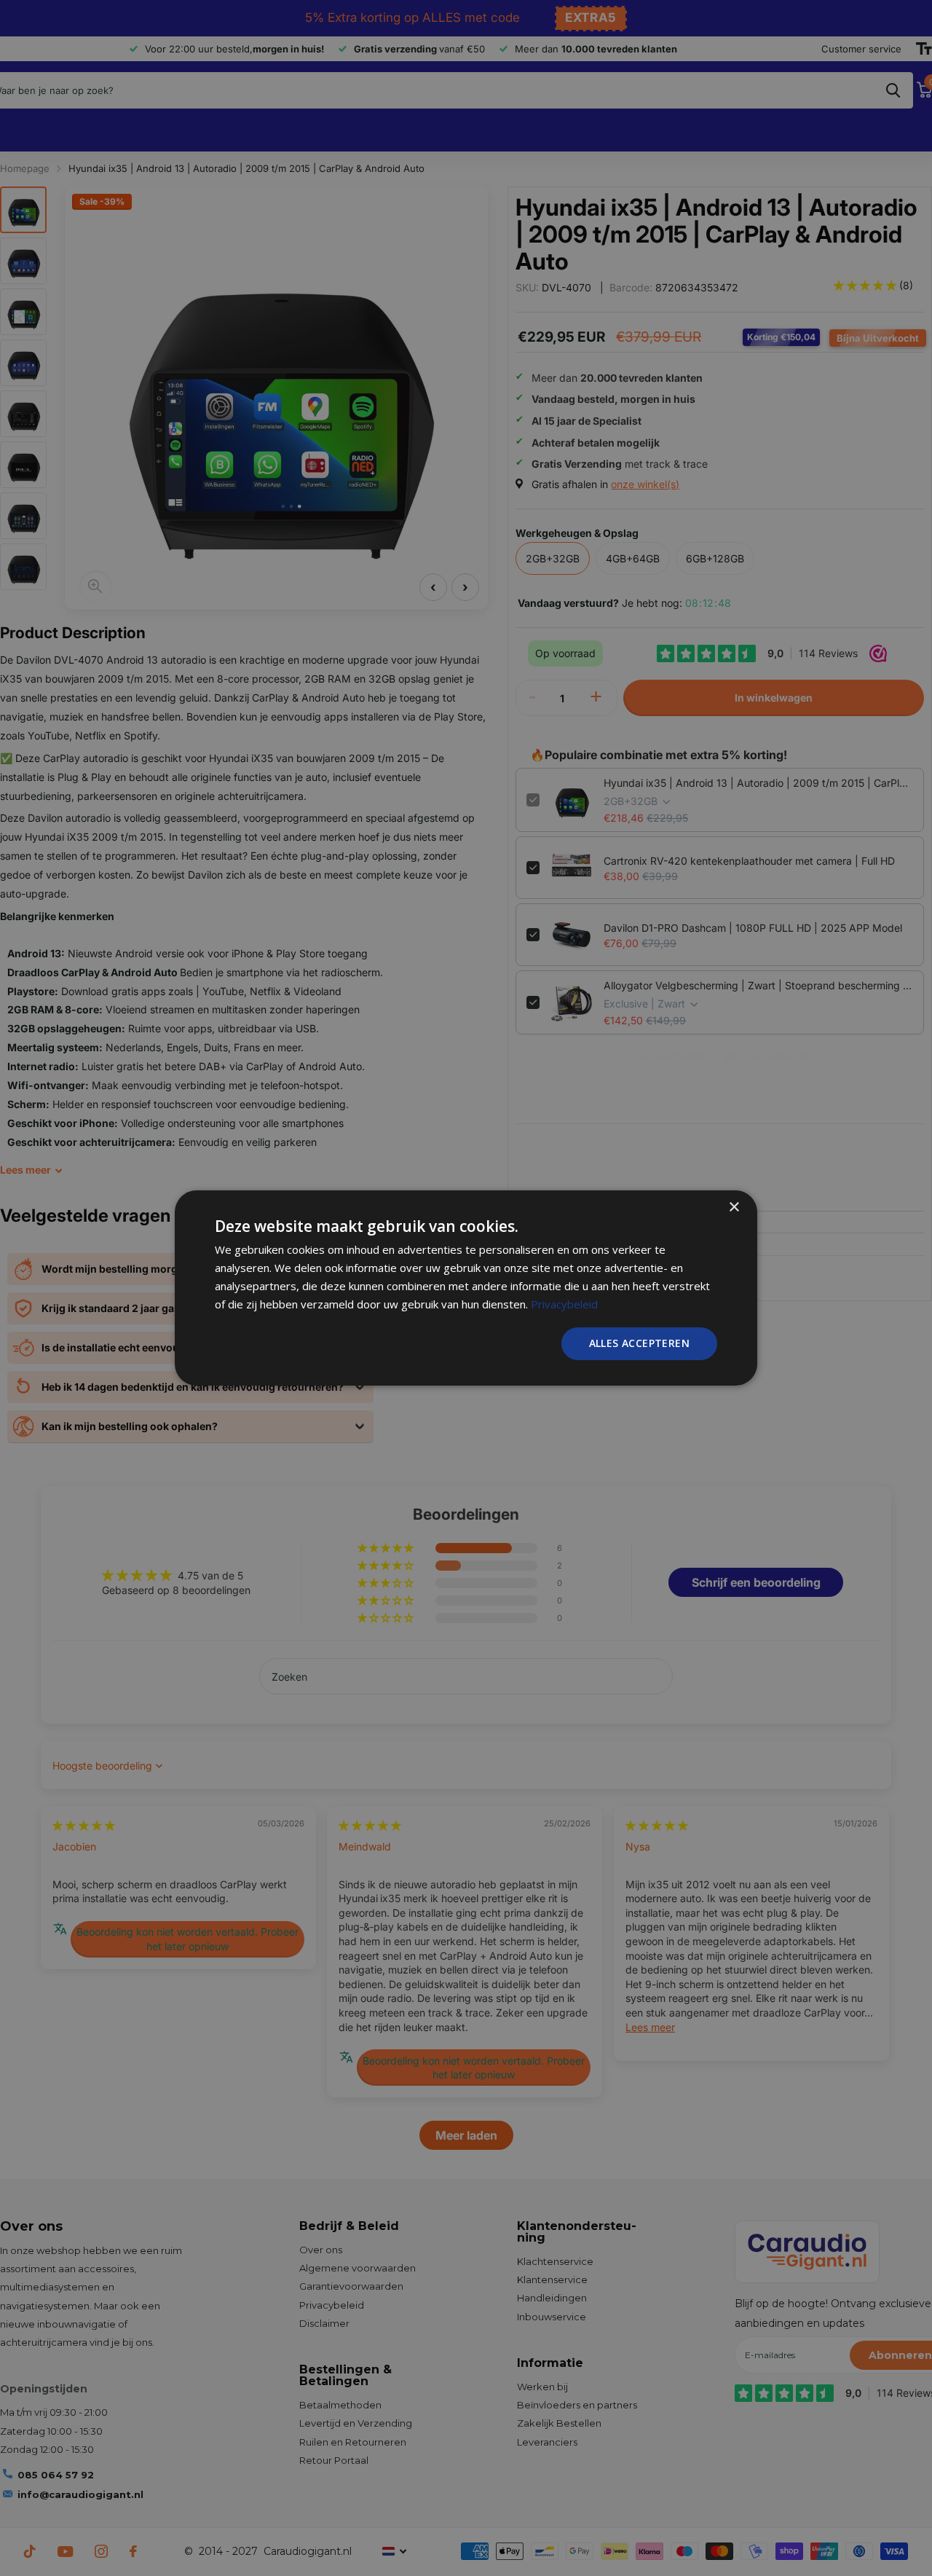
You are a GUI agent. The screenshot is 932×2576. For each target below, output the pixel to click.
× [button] (734, 1207)
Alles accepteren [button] (639, 1343)
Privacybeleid (564, 1304)
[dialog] (466, 1288)
